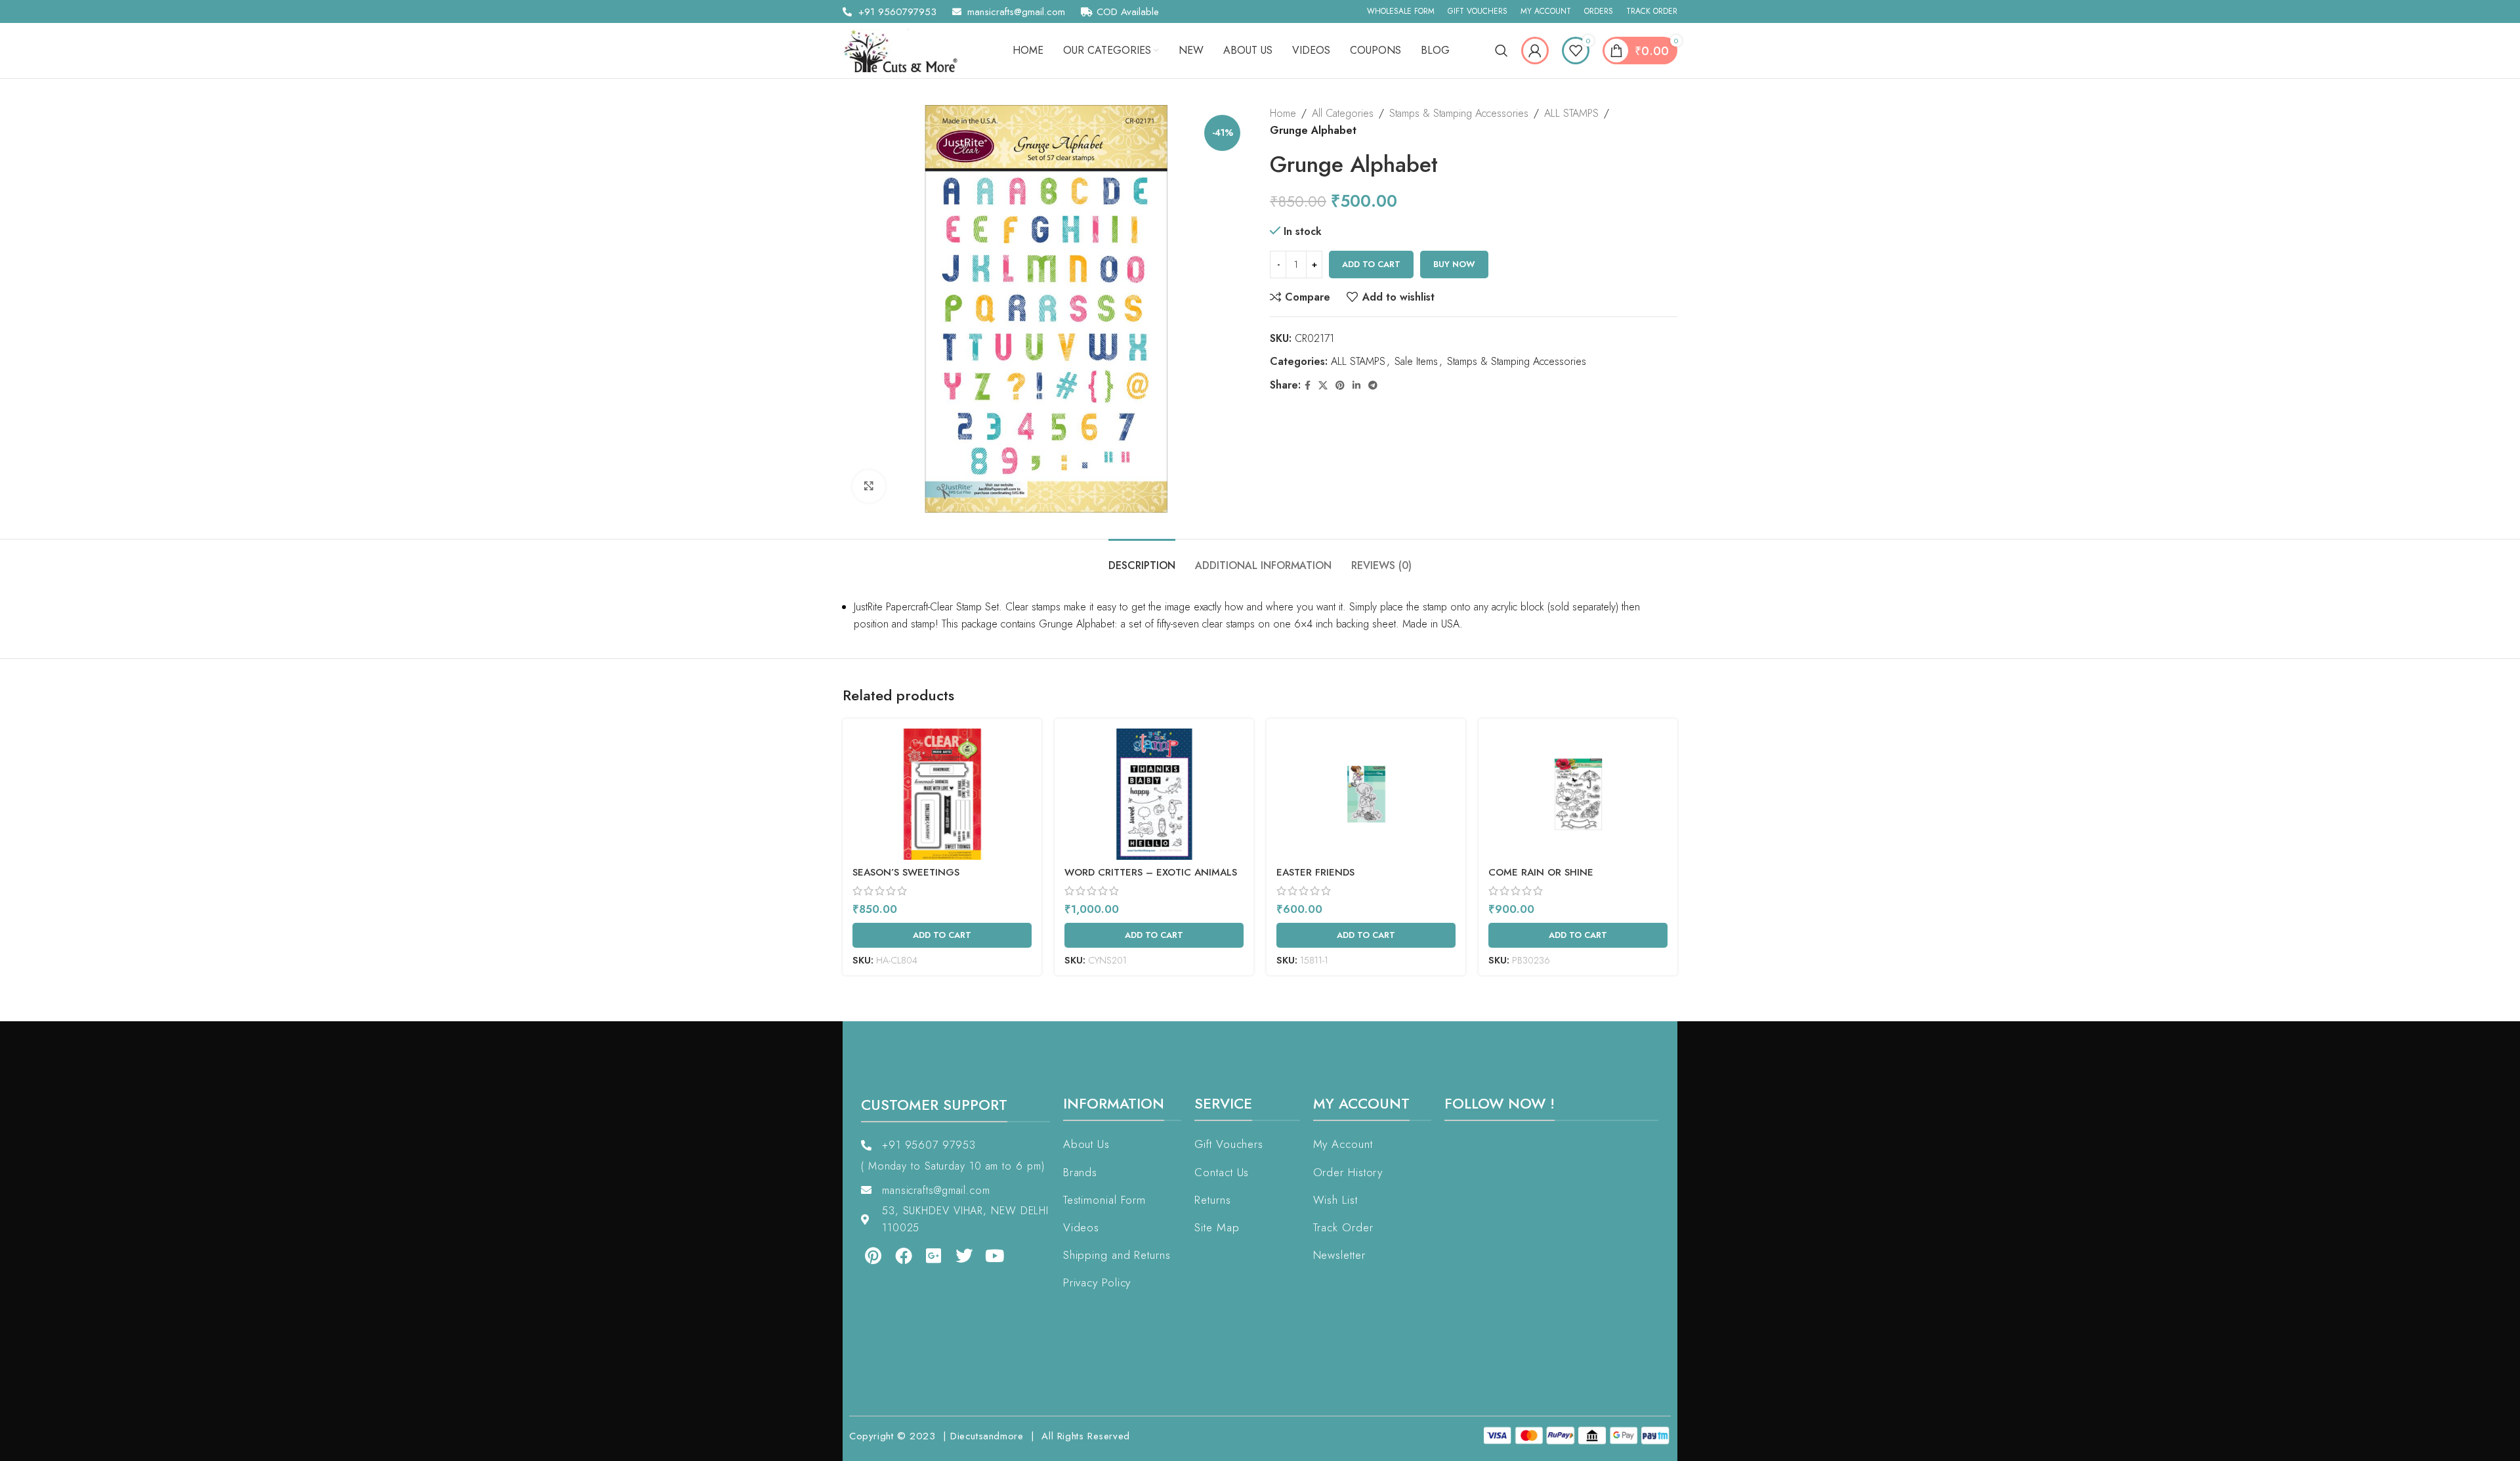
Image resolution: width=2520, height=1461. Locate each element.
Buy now (1454, 264)
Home (1283, 113)
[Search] (1501, 51)
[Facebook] (903, 1255)
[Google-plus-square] (934, 1255)
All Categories (1343, 113)
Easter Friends (1315, 872)
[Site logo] (905, 50)
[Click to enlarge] (869, 486)
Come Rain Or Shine (1541, 872)
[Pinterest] (873, 1255)
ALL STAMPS (1571, 113)
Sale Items (1416, 361)
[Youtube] (995, 1255)
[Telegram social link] (1373, 386)
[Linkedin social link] (1356, 386)
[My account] (1535, 51)
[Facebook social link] (1308, 386)
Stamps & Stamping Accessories (1459, 113)
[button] (38, 1423)
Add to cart (1371, 264)
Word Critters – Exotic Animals (1151, 872)
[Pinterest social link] (1340, 386)
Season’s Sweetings (906, 872)
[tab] (1142, 559)
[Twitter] (964, 1255)
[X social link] (1323, 386)
